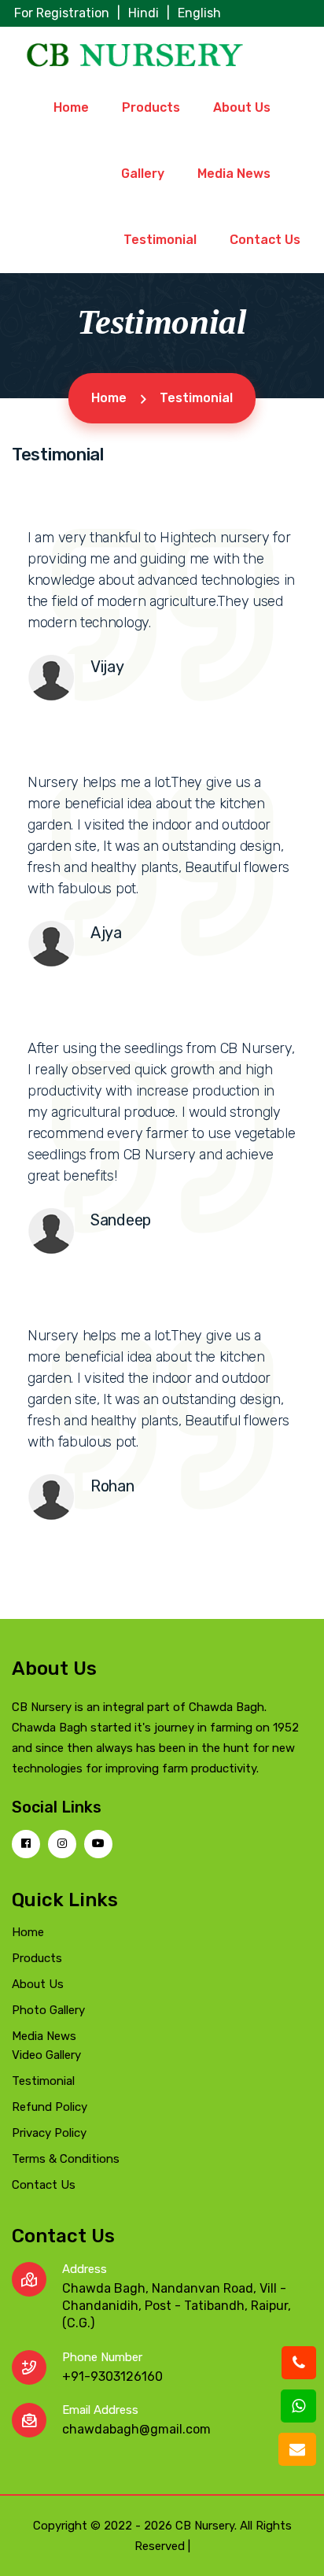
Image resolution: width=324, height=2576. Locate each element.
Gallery (143, 174)
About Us (242, 107)
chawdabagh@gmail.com (136, 2429)
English (199, 13)
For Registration (62, 13)
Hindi (144, 13)
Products (151, 107)
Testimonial (160, 240)
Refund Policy (50, 2107)
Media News (234, 174)
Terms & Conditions (66, 2159)
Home (71, 107)
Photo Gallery (48, 2010)
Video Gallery (46, 2055)
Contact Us (265, 240)
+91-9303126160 (112, 2376)
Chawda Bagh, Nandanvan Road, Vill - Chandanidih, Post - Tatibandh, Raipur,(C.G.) (177, 2306)
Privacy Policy (49, 2133)
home (109, 398)
